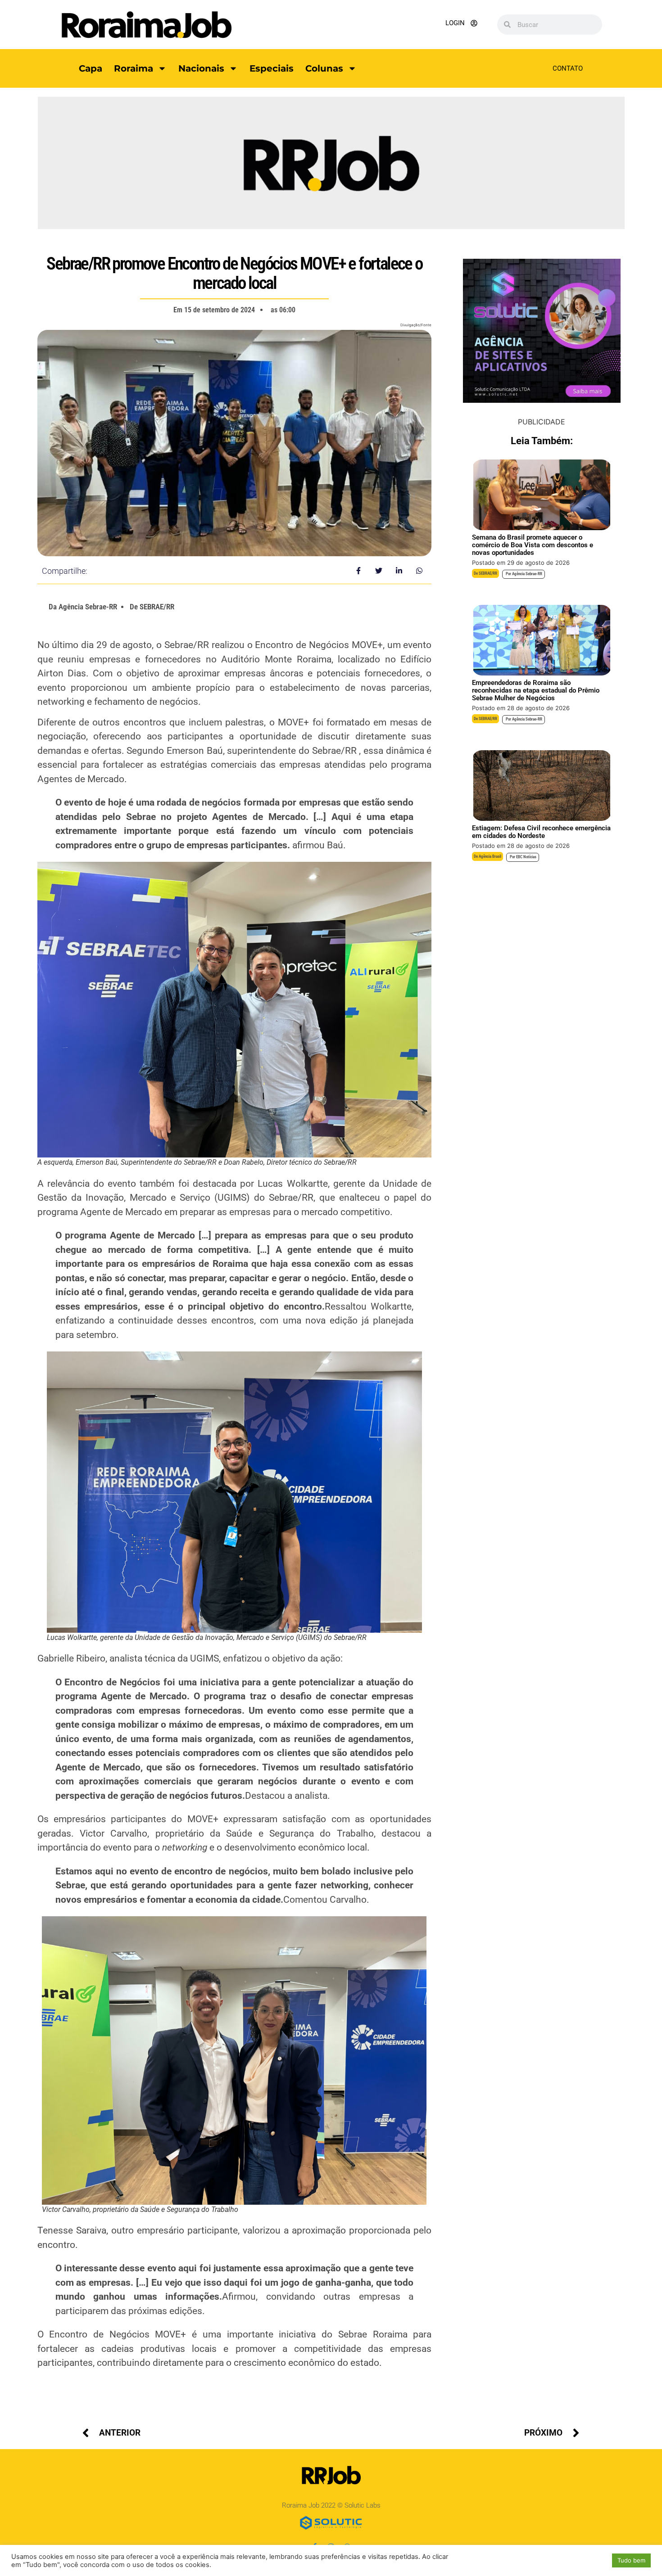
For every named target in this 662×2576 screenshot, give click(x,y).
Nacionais (201, 68)
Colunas (324, 68)
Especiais (272, 68)
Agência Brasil (490, 856)
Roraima (134, 68)
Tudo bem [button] (631, 2560)
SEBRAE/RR (488, 573)
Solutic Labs (363, 2505)
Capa (91, 68)
